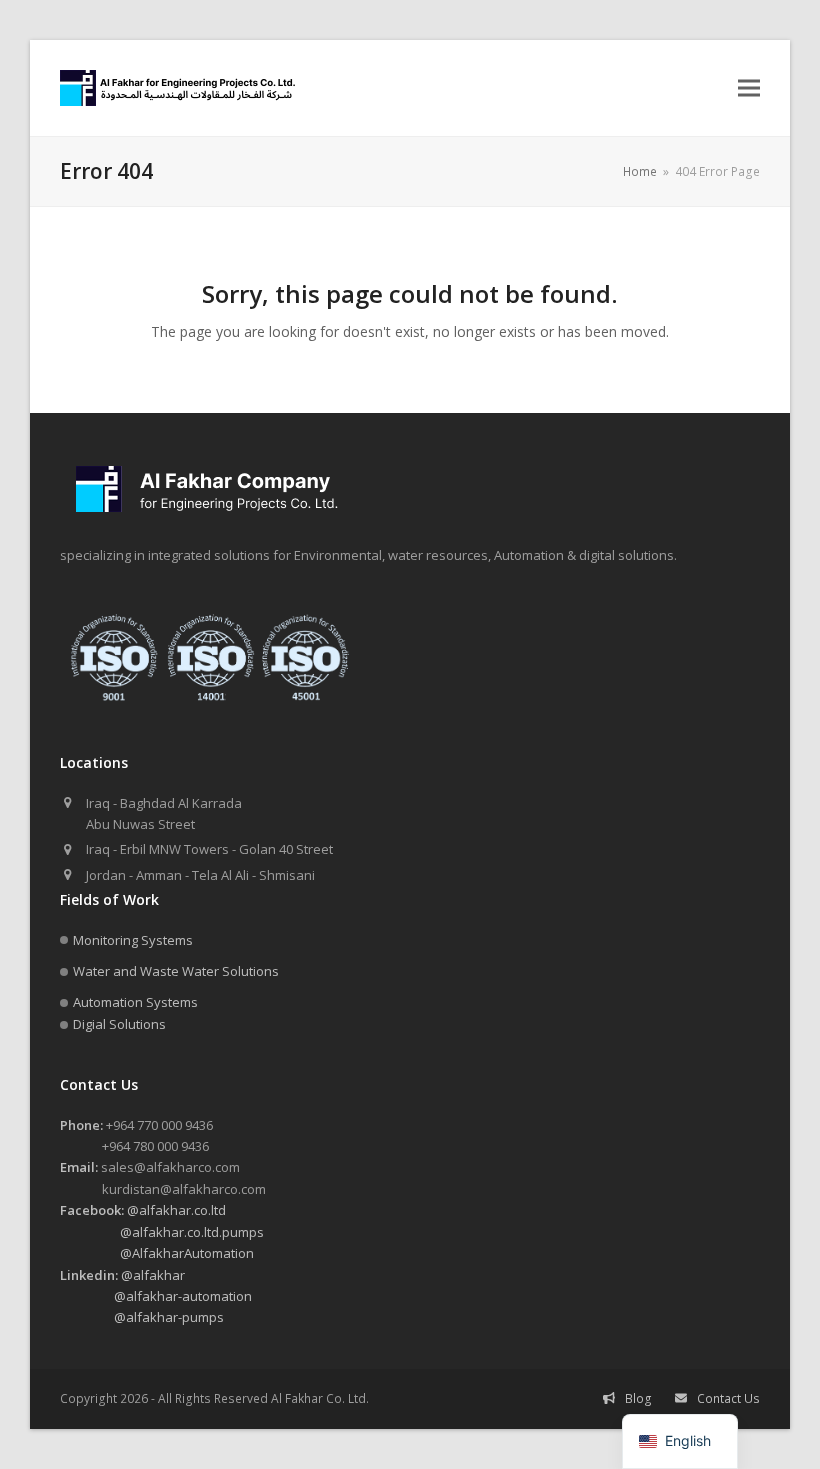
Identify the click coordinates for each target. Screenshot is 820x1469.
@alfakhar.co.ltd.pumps (162, 1232)
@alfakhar (122, 1275)
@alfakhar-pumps (142, 1317)
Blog (638, 1398)
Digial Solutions (119, 1024)
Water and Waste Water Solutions (176, 971)
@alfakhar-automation (156, 1296)
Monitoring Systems (133, 940)
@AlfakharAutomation (157, 1253)
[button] (749, 88)
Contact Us (728, 1398)
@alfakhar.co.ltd (143, 1210)
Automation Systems (135, 1002)
